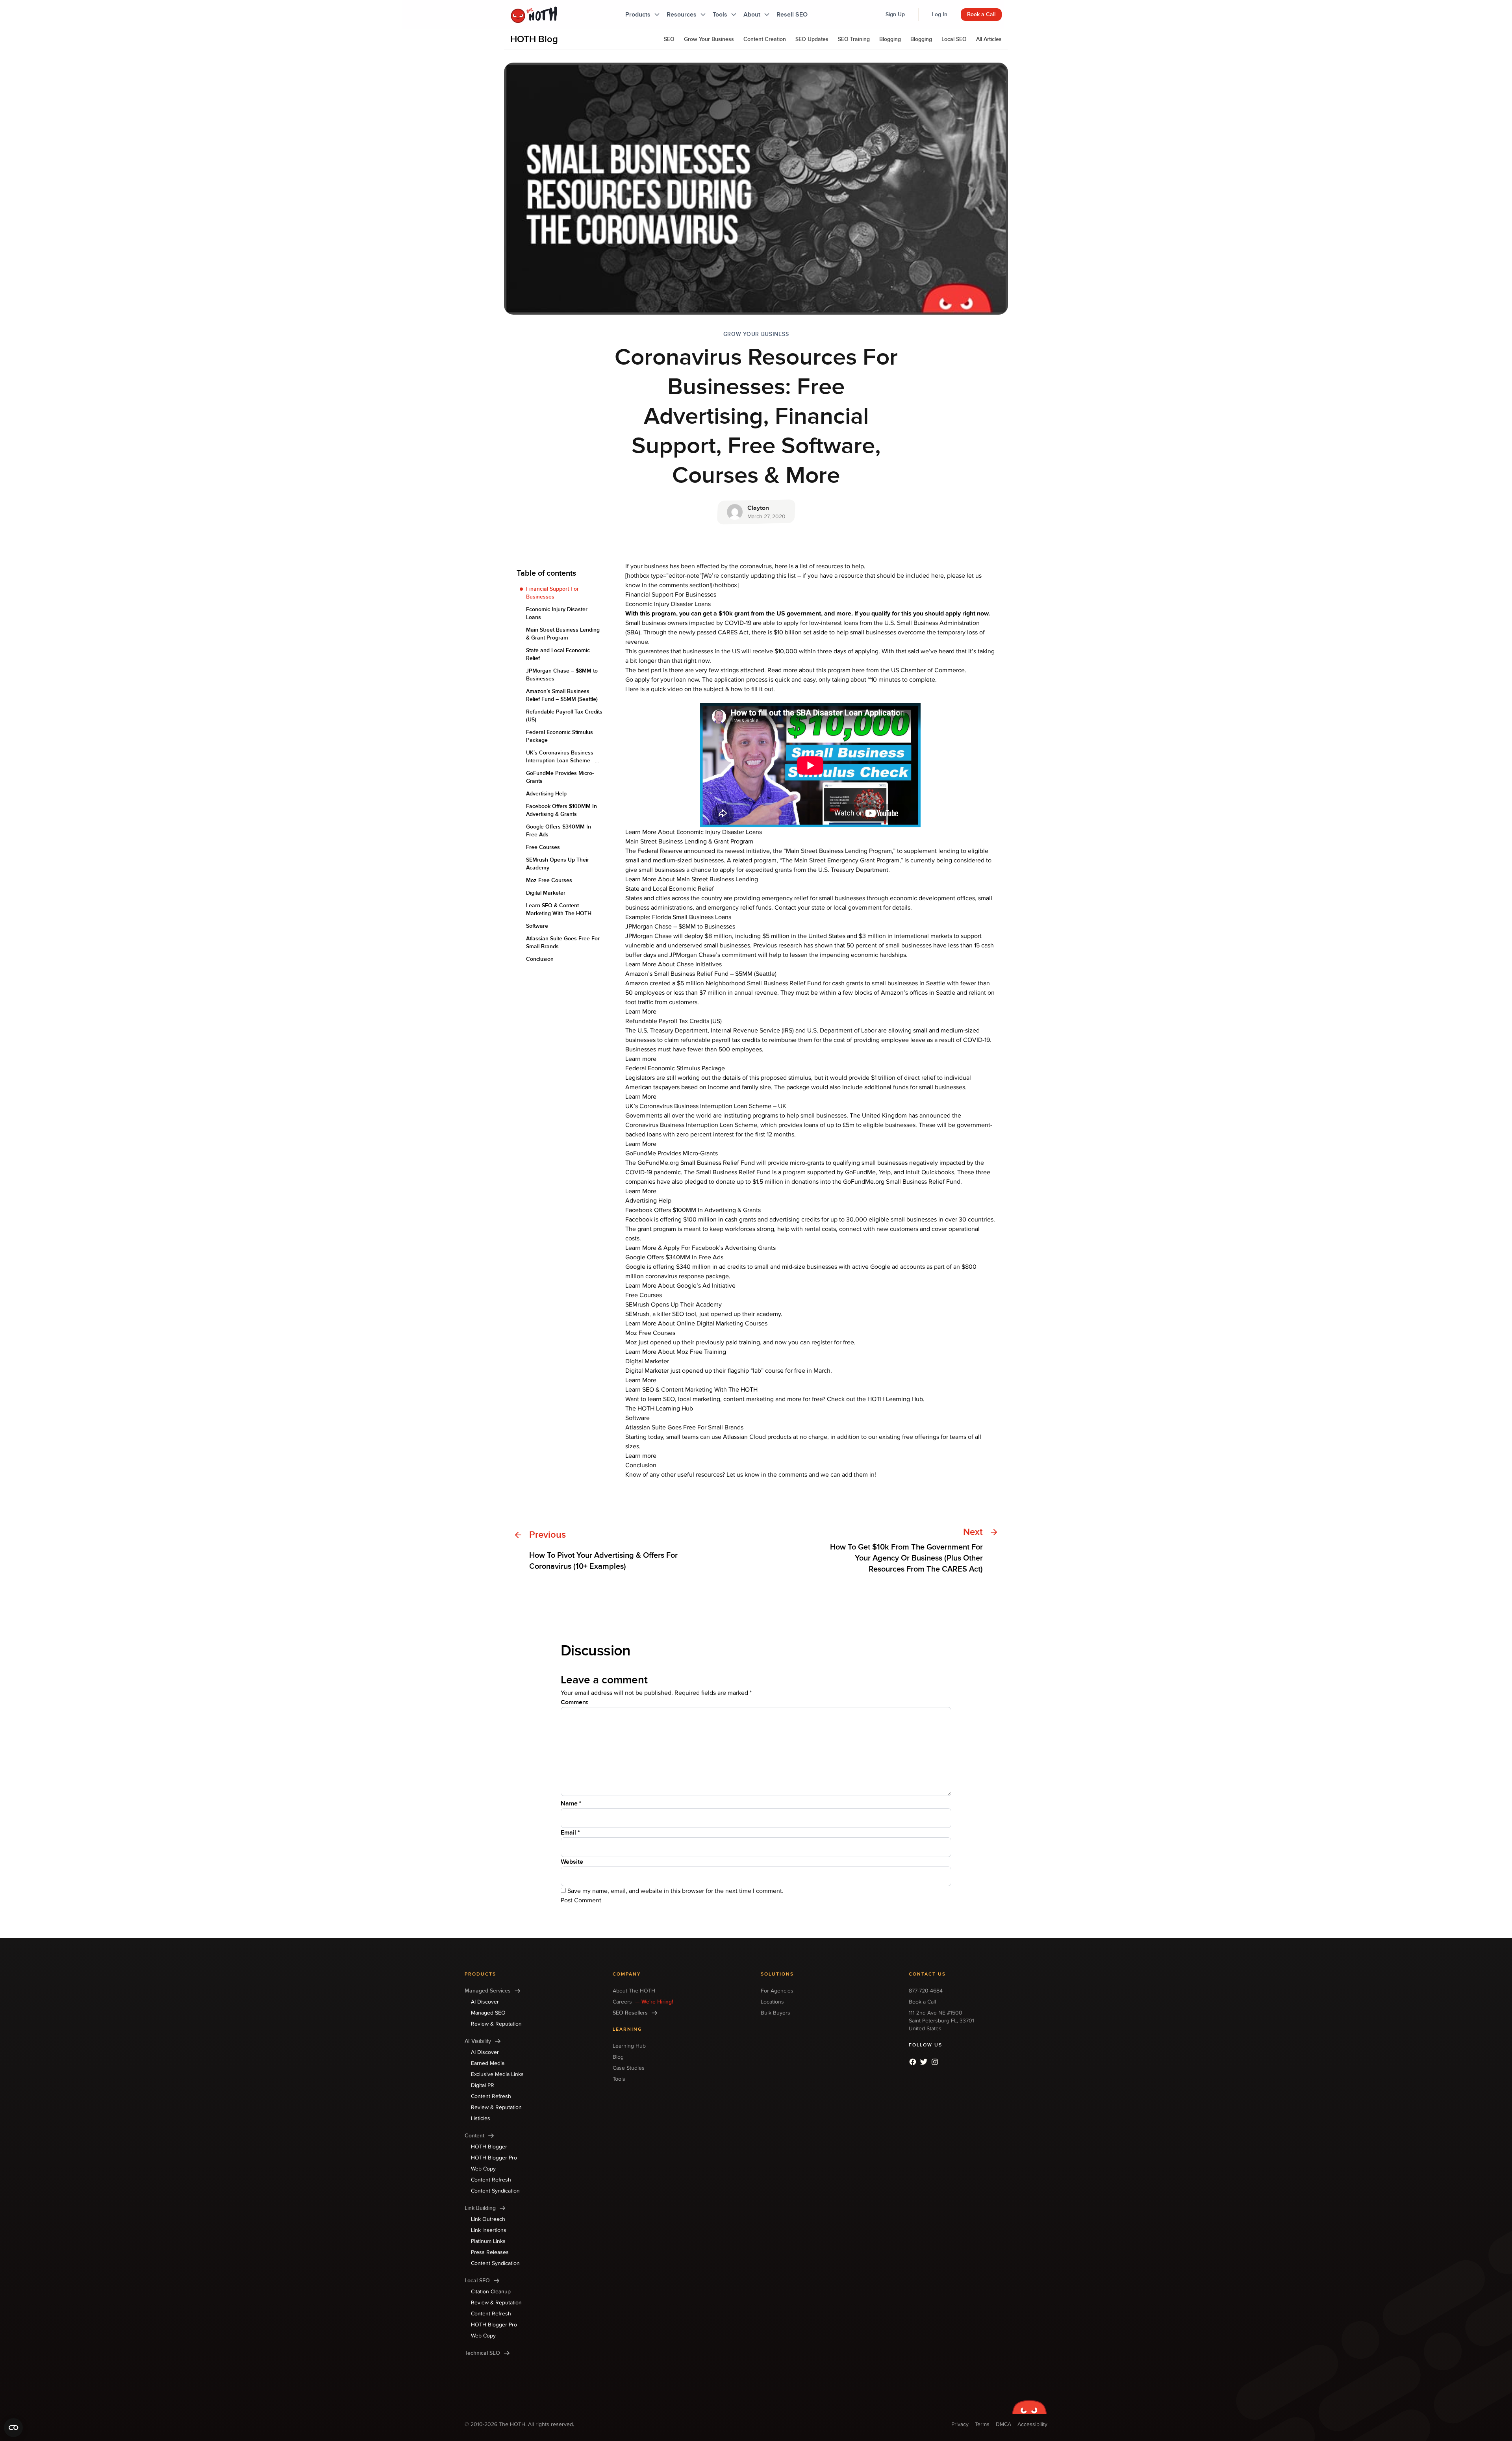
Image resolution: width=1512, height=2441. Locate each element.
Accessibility (1032, 2424)
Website (572, 1862)
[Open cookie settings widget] (13, 2428)
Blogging (890, 39)
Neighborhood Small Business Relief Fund (763, 983)
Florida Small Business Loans (692, 917)
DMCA (1003, 2424)
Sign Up (895, 14)
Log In (940, 14)
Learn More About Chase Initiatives (674, 964)
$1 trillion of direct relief (902, 1078)
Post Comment (581, 1900)
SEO (669, 39)
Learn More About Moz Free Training (676, 1352)
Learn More (641, 1012)
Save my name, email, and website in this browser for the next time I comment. (675, 1891)
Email (570, 1833)
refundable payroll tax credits (720, 1040)
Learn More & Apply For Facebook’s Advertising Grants (700, 1248)
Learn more (641, 1059)
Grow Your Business (709, 39)
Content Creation (765, 39)
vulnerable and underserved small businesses (688, 945)
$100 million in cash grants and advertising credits (751, 1220)
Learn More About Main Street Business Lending (692, 879)
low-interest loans (834, 623)
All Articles (989, 39)
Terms (982, 2424)
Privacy (960, 2424)
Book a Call (981, 14)
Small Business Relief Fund (733, 1172)
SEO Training (854, 39)
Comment (574, 1702)
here (858, 670)
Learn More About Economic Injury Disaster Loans (694, 832)
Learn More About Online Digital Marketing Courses (696, 1323)
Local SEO (954, 39)
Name (571, 1803)
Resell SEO (792, 15)
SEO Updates (812, 39)
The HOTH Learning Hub (659, 1409)
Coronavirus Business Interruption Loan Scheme (691, 1125)
